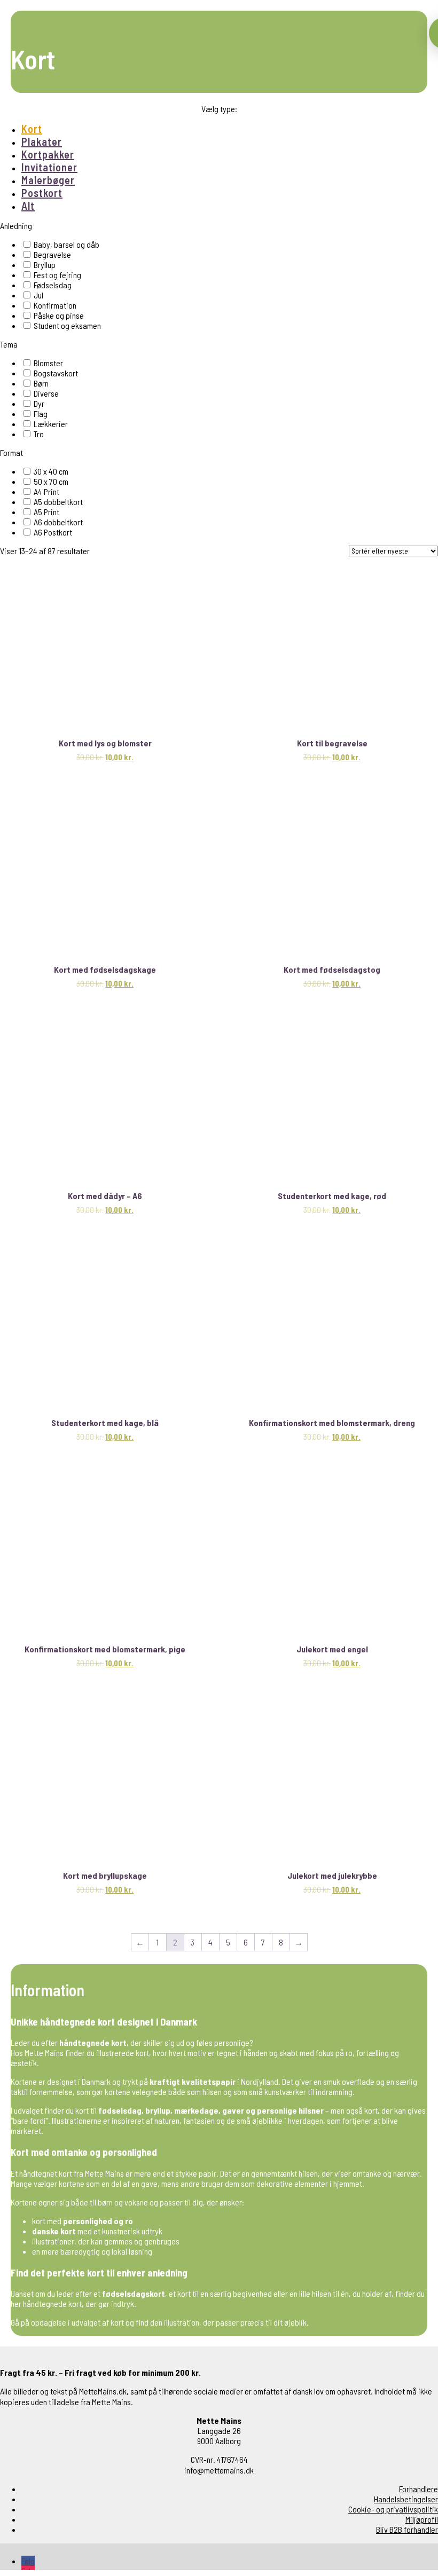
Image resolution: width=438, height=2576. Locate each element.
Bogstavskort (56, 373)
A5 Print (46, 512)
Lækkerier (51, 424)
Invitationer (49, 167)
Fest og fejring (57, 275)
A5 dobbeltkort (58, 502)
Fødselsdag (53, 285)
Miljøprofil (422, 2519)
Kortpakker (48, 154)
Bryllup (45, 265)
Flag (41, 413)
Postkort (42, 193)
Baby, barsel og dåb (67, 244)
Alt (28, 206)
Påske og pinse (59, 315)
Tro (39, 434)
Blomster (48, 363)
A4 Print (46, 491)
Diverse (46, 393)
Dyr (39, 403)
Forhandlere (419, 2489)
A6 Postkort (53, 532)
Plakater (42, 141)
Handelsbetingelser (406, 2499)
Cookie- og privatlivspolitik (393, 2509)
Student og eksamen (67, 325)
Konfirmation (55, 305)
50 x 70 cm (51, 481)
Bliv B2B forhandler (407, 2529)
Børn (41, 383)
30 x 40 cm (51, 471)
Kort (32, 129)
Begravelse (52, 254)
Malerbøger (48, 180)
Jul (38, 295)
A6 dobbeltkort (58, 522)
